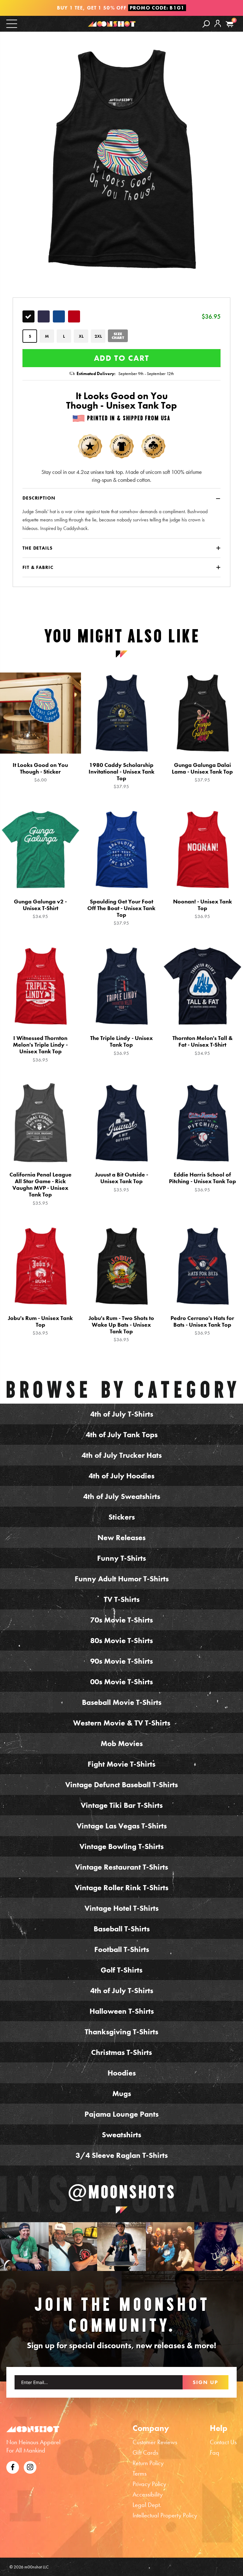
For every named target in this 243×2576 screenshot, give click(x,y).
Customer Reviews (155, 2442)
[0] (230, 24)
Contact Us (223, 2442)
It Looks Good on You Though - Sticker (40, 772)
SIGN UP (206, 2382)
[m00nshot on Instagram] (24, 2247)
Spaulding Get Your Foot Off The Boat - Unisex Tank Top (121, 912)
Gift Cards (145, 2452)
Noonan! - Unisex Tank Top (202, 909)
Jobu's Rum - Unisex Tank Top (40, 1325)
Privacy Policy (149, 2484)
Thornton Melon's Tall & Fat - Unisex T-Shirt (202, 1045)
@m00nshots (122, 2192)
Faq (215, 2452)
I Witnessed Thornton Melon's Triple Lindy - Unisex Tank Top (40, 1049)
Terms (140, 2473)
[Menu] (12, 23)
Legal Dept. (147, 2505)
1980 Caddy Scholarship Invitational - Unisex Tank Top (121, 776)
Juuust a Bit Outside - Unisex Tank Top (121, 1182)
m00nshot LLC (37, 2567)
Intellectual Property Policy (165, 2515)
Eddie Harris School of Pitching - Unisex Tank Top (202, 1182)
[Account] (218, 28)
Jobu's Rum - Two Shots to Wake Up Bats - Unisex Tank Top (121, 1329)
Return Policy (148, 2463)
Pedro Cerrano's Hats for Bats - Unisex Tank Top (202, 1325)
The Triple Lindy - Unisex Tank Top (121, 1045)
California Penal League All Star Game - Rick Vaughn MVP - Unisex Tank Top (40, 1189)
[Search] (206, 24)
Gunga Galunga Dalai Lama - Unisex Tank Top (202, 772)
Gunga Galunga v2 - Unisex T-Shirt (40, 909)
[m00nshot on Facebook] (13, 2466)
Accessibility (148, 2494)
